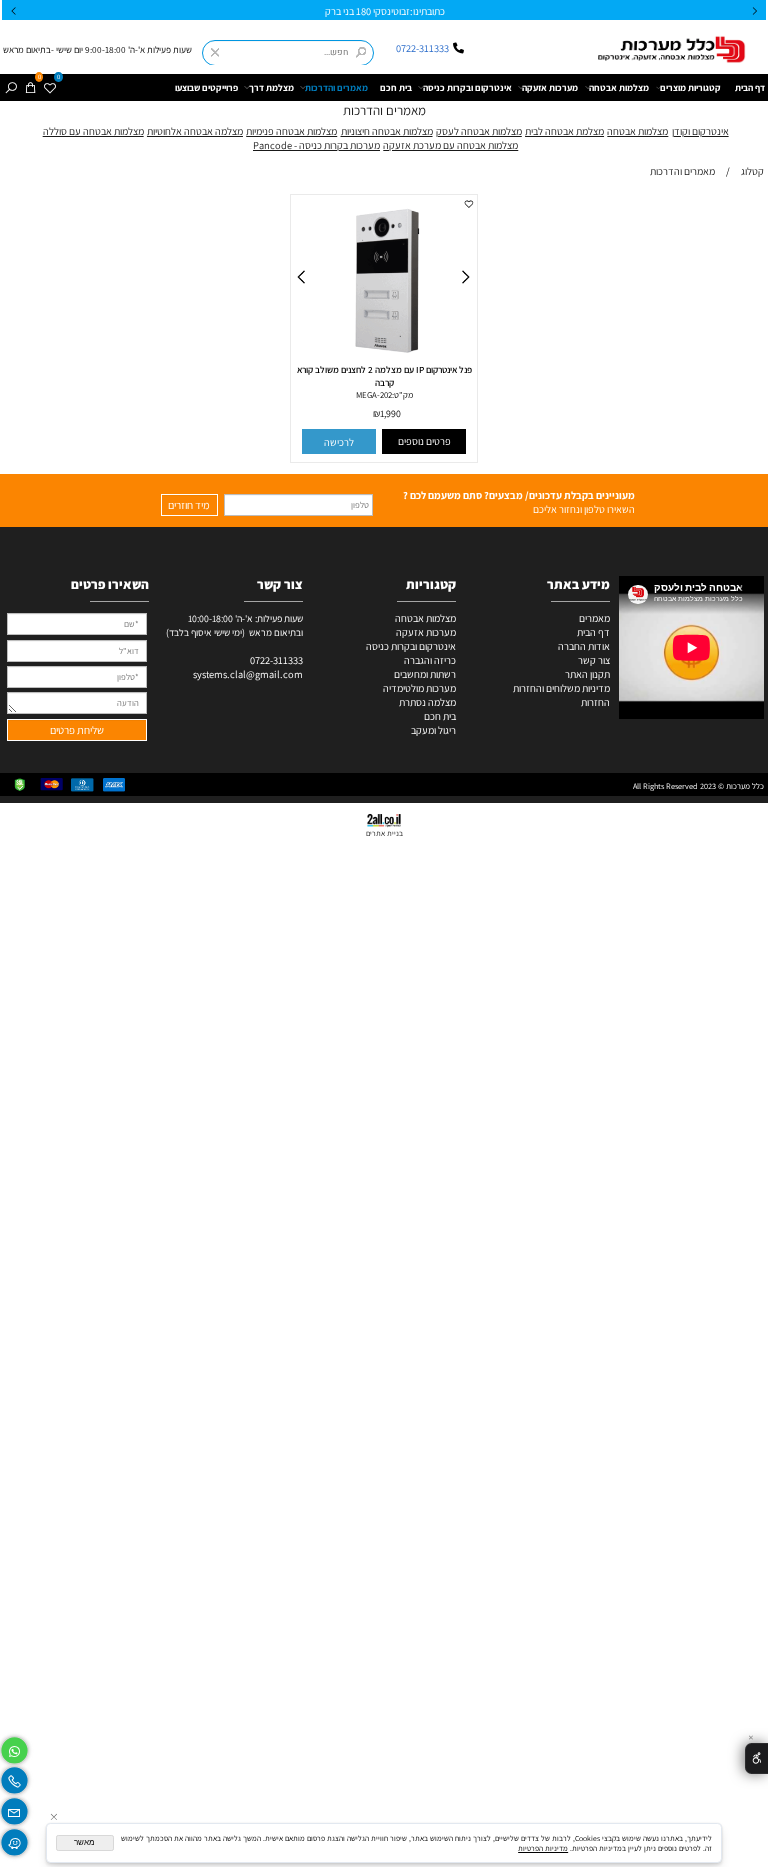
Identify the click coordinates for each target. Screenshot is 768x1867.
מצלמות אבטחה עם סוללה (93, 131)
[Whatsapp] (14, 1747)
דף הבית (750, 87)
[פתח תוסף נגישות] (756, 1758)
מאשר (84, 1842)
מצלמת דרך (271, 87)
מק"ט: (402, 395)
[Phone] (14, 1778)
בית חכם (396, 87)
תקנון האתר (587, 674)
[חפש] (11, 87)
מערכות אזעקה (550, 87)
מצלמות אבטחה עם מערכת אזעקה (450, 145)
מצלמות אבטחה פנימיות (291, 131)
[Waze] (14, 1839)
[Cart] (30, 87)
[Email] (14, 1809)
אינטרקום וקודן (700, 131)
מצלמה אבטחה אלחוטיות (195, 131)
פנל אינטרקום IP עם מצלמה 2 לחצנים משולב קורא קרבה (384, 376)
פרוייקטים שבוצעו (206, 87)
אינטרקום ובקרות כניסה (467, 87)
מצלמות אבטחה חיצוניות (387, 131)
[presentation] (14, 11)
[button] (339, 441)
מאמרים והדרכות (336, 87)
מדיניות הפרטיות (543, 1848)
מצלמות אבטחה (619, 87)
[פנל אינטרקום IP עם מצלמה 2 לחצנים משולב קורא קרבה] (383, 362)
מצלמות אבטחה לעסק (479, 131)
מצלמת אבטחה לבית (564, 131)
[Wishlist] (49, 87)
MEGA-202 (374, 395)
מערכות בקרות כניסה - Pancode (316, 145)
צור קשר (594, 660)
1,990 (390, 414)
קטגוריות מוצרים (690, 87)
